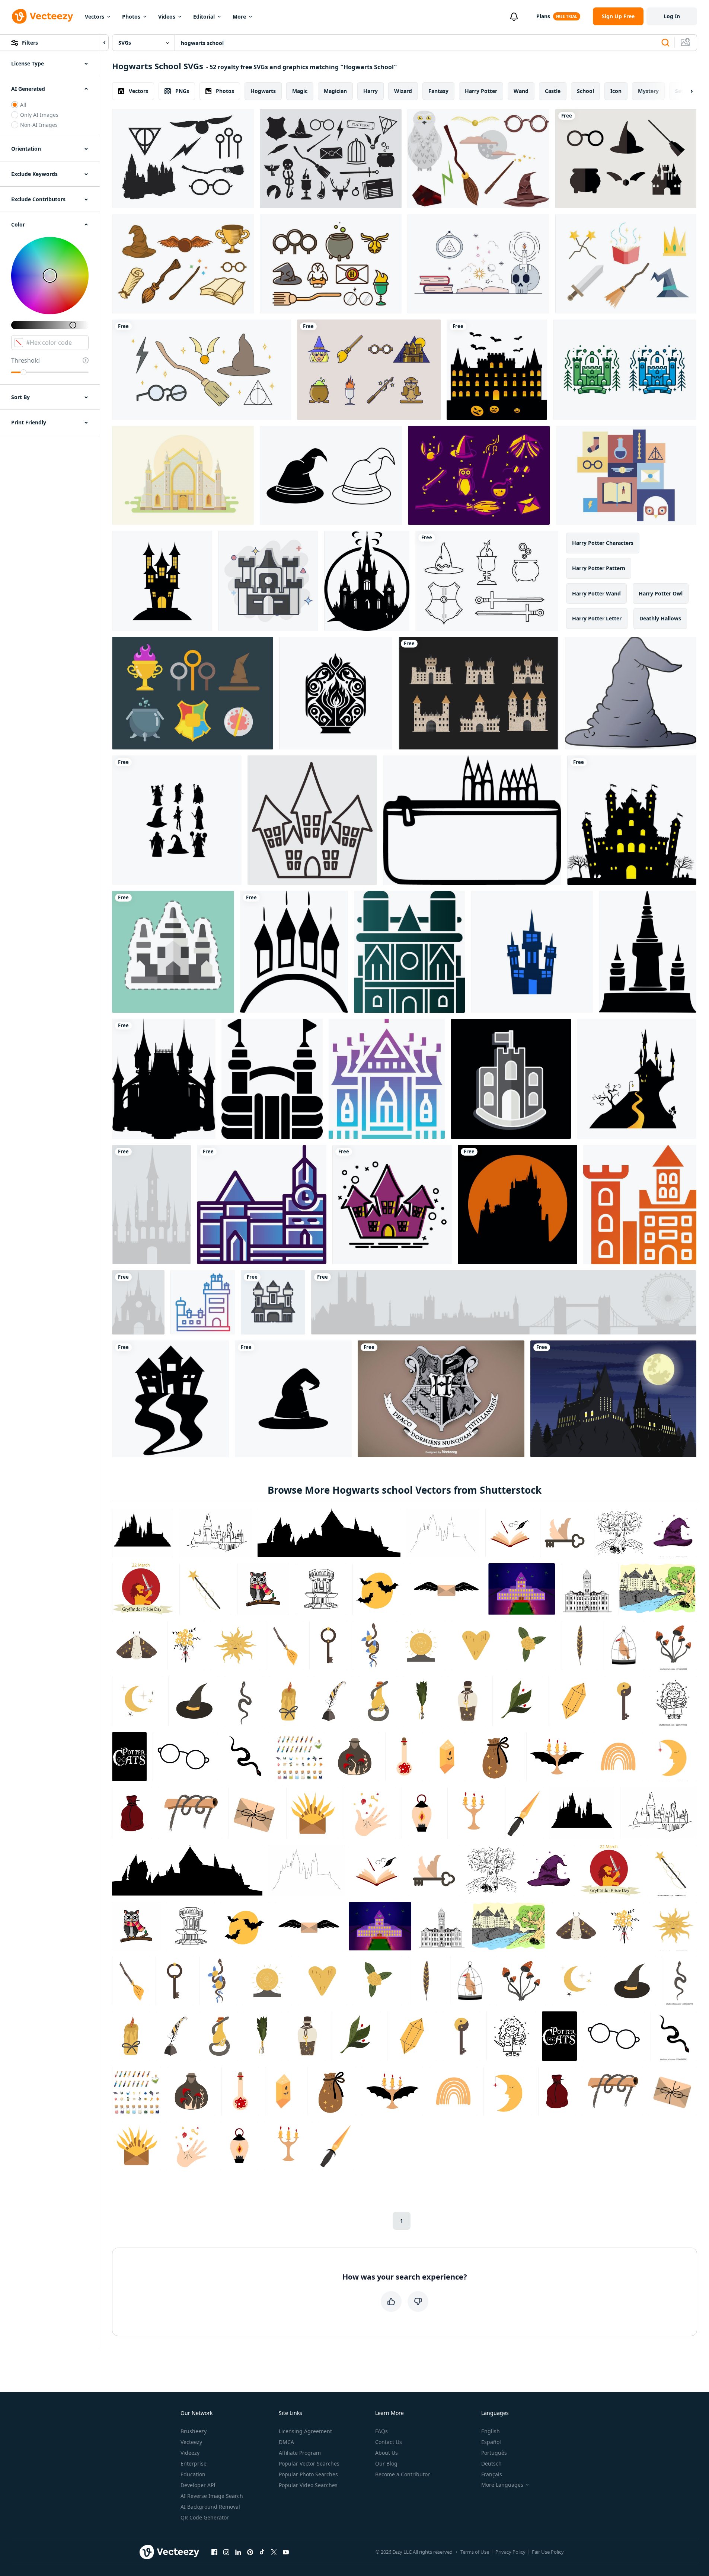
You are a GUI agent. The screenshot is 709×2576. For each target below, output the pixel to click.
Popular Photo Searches (308, 2474)
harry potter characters (603, 543)
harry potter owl (661, 593)
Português (494, 2453)
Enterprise (194, 2463)
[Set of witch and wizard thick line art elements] (369, 370)
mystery (648, 91)
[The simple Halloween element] (170, 1399)
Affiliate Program (300, 2453)
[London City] (504, 1302)
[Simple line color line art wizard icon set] (331, 264)
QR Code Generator (205, 2517)
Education (193, 2474)
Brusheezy (194, 2431)
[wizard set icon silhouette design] (177, 820)
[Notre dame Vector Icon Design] (409, 952)
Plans (543, 16)
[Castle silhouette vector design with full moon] (518, 1205)
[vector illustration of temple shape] (294, 952)
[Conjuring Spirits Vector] (478, 264)
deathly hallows (660, 618)
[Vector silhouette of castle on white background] (164, 1079)
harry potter (481, 91)
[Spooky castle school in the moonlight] (613, 1399)
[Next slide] (685, 91)
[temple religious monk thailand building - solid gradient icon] (387, 1079)
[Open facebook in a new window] (214, 2552)
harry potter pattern (599, 568)
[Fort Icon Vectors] (478, 693)
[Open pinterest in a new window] (250, 2552)
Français (492, 2474)
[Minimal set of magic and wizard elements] (626, 475)
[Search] (665, 43)
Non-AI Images (39, 125)
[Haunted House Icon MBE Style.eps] (392, 1205)
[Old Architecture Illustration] (183, 475)
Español (491, 2442)
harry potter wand (596, 593)
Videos (167, 17)
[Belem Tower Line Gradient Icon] (203, 1302)
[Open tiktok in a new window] (262, 2552)
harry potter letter (597, 618)
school (585, 91)
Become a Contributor (403, 2474)
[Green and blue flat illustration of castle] (625, 370)
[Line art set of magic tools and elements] (487, 581)
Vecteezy (191, 2442)
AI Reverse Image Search (212, 2496)
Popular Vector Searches (309, 2463)
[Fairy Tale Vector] (626, 264)
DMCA (286, 2442)
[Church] (138, 1302)
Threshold (25, 360)
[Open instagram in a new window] (226, 2552)
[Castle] (151, 1205)
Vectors (95, 17)
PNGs (182, 91)
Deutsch (491, 2463)
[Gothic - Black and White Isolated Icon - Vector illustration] (367, 581)
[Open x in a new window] (274, 2552)
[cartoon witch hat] (631, 693)
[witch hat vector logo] (293, 1399)
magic (300, 91)
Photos (131, 17)
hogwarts (263, 91)
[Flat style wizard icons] (193, 693)
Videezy (190, 2453)
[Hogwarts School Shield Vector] (441, 1399)
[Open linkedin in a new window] (238, 2552)
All (23, 105)
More (239, 17)
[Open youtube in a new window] (286, 2552)
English (491, 2431)
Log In (672, 16)
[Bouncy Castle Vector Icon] (272, 1079)
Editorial (204, 17)
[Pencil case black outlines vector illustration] (472, 820)
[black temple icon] (648, 952)
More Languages (502, 2485)
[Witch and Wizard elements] (183, 159)
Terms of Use (475, 2552)
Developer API (198, 2485)
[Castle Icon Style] (640, 1205)
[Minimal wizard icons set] (626, 159)
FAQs (381, 2431)
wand (521, 91)
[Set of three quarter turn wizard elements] (183, 264)
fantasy (438, 91)
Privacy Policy (510, 2552)
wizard (403, 91)
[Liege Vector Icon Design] (262, 1205)
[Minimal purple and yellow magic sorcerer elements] (479, 475)
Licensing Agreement (305, 2431)
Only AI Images (39, 115)
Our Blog (386, 2463)
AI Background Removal (210, 2507)
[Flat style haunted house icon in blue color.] (532, 952)
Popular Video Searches (308, 2485)
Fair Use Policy (548, 2552)
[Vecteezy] (42, 16)
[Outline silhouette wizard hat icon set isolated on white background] (331, 475)
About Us (387, 2453)
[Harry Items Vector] (202, 370)
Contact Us (389, 2442)
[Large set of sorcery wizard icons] (331, 159)
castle (553, 91)
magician (335, 91)
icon (616, 91)
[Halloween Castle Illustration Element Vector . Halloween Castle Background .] (162, 581)
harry (371, 91)
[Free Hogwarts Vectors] (478, 159)
